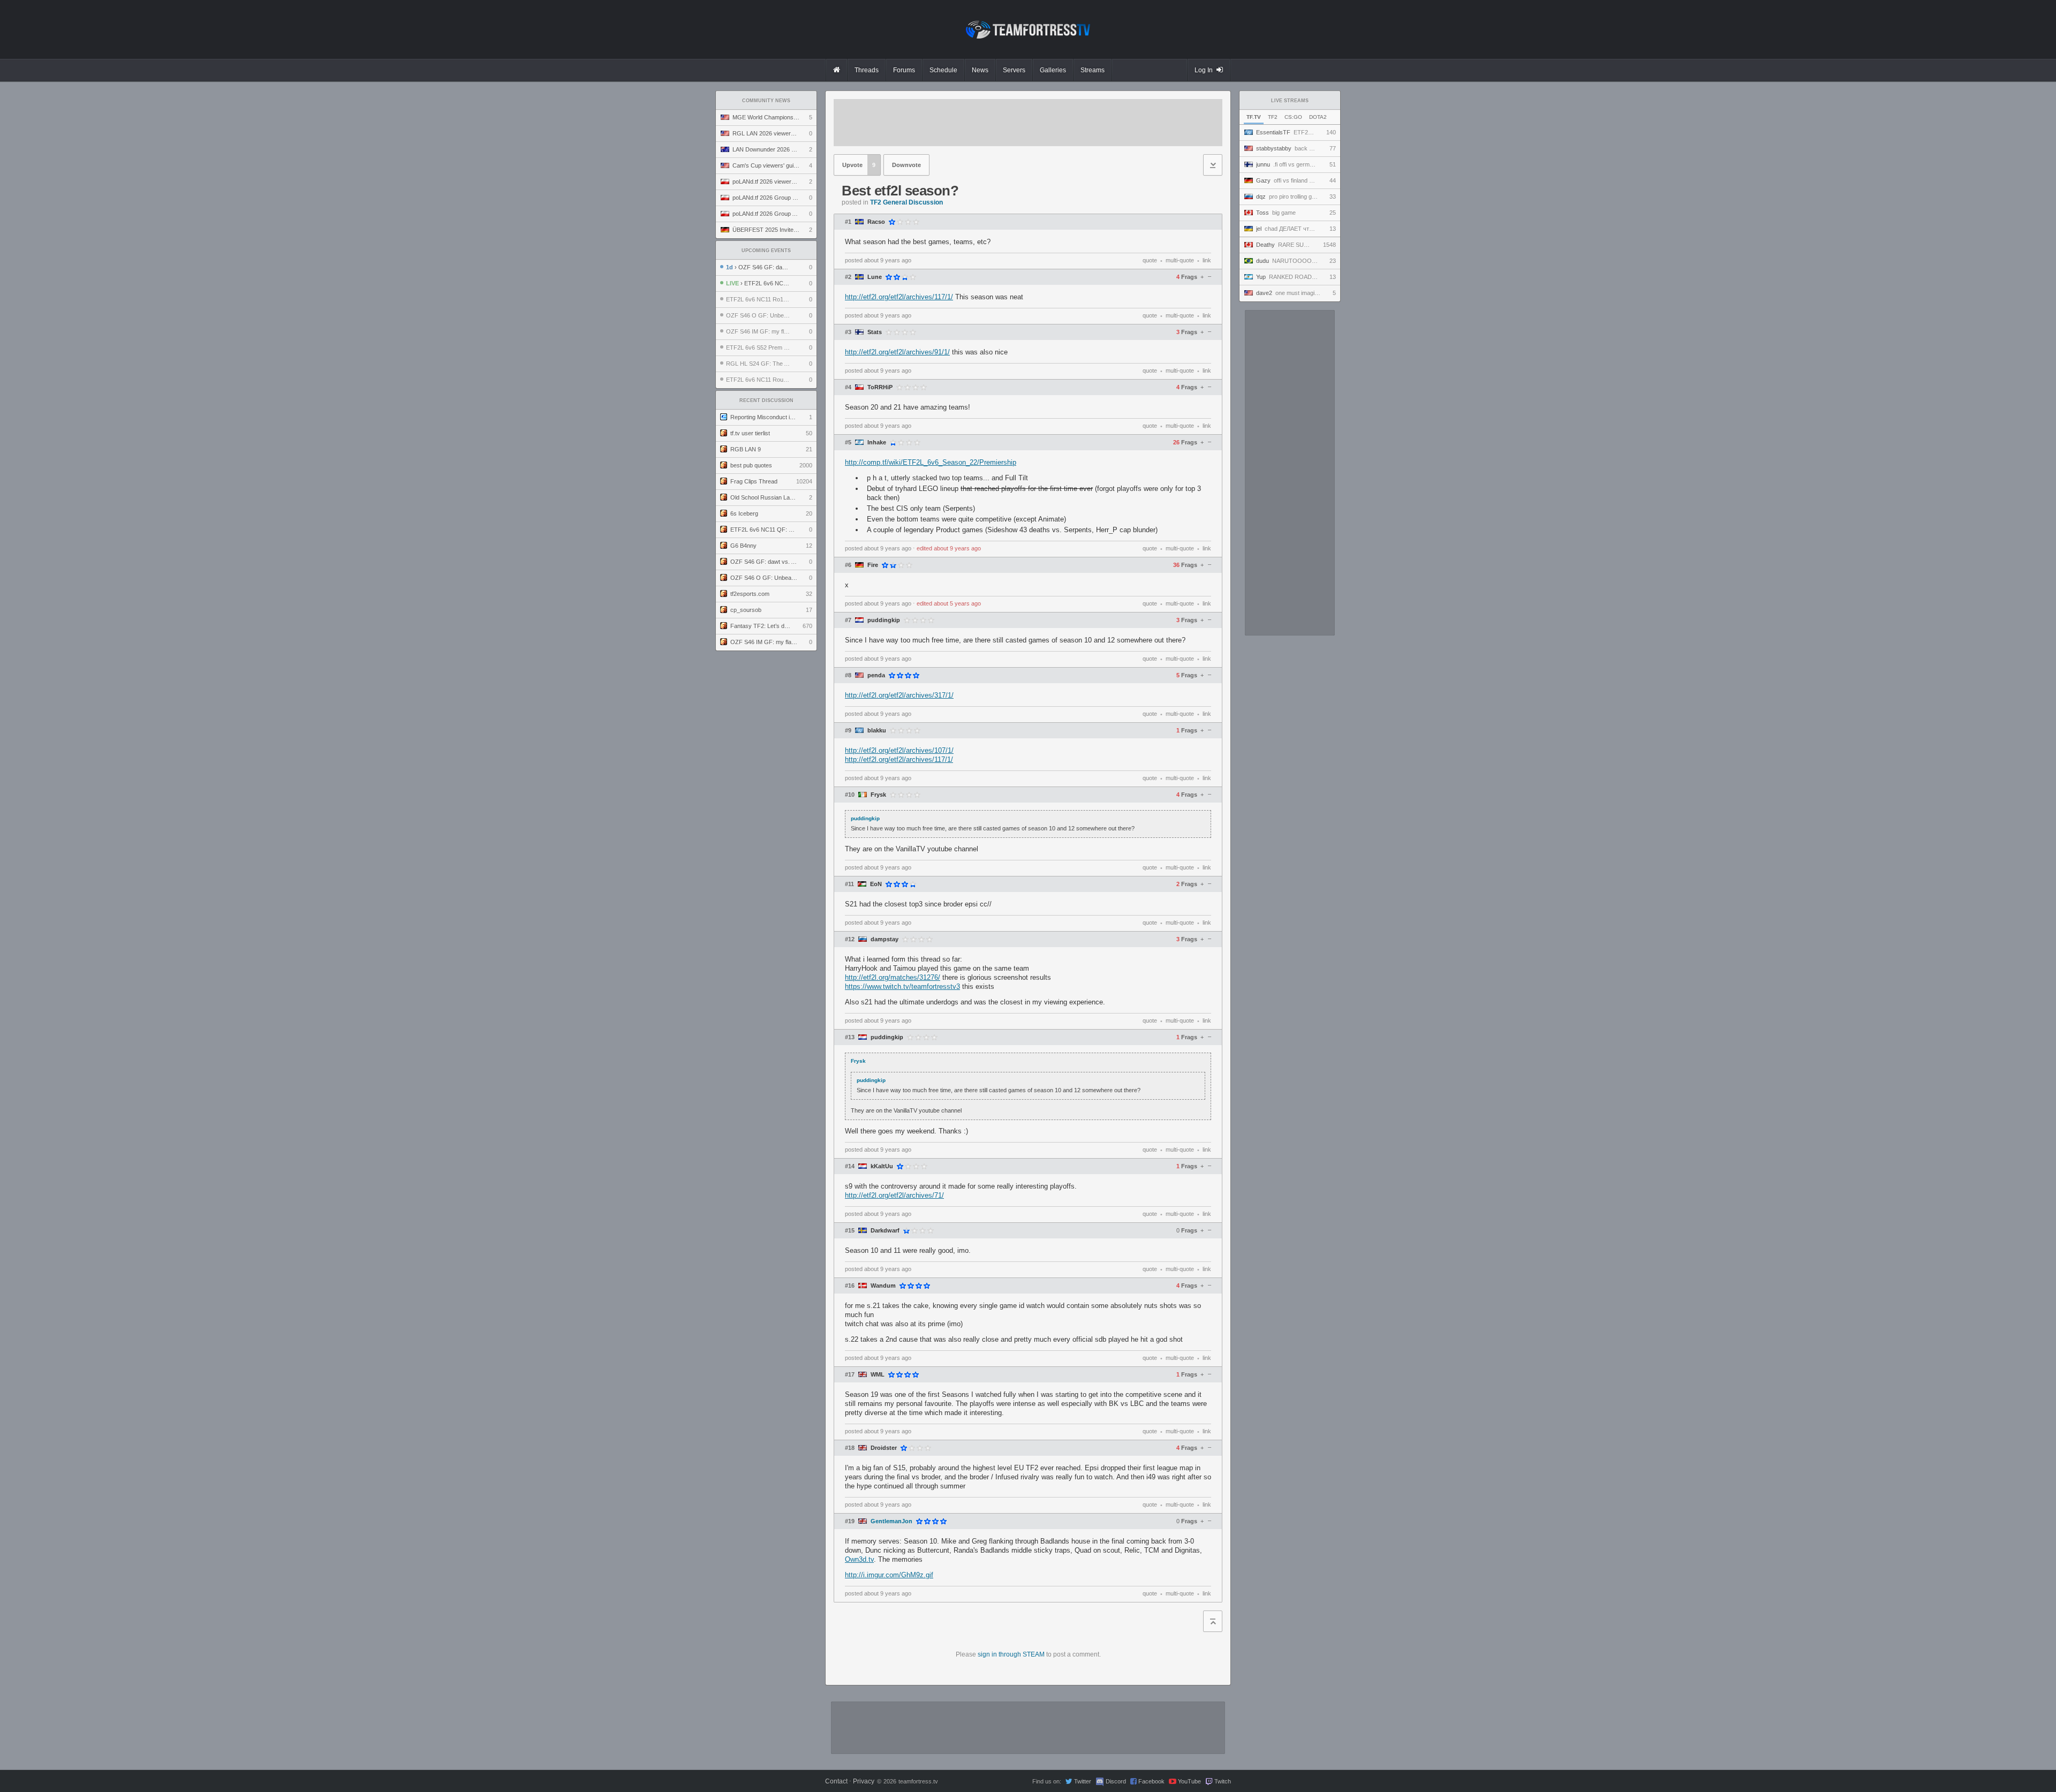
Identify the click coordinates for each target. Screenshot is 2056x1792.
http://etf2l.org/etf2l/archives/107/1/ (899, 750)
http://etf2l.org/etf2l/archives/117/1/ (899, 297)
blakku (877, 731)
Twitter (1083, 1781)
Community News (766, 101)
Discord (1116, 1781)
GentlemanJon (891, 1521)
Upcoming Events (766, 251)
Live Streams (1290, 101)
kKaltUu (882, 1166)
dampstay (885, 939)
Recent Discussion (766, 400)
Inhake (877, 443)
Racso (876, 222)
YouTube (1189, 1781)
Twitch (1223, 1781)
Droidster (884, 1448)
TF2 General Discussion (906, 202)
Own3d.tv (859, 1559)
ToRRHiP (880, 387)
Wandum (883, 1286)
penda (876, 675)
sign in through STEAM (1011, 1654)
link (1207, 260)
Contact (836, 1781)
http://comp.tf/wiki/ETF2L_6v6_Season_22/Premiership (931, 462)
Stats (875, 332)
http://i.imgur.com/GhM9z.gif (889, 1575)
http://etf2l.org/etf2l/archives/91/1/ (897, 352)
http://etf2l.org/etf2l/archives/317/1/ (899, 695)
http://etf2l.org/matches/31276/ (893, 977)
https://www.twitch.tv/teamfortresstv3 (902, 986)
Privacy (864, 1781)
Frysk (878, 795)
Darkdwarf (885, 1231)
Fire (873, 565)
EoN (876, 884)
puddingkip (884, 620)
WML (878, 1375)
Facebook (1151, 1781)
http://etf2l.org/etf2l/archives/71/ (894, 1195)
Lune (875, 277)
